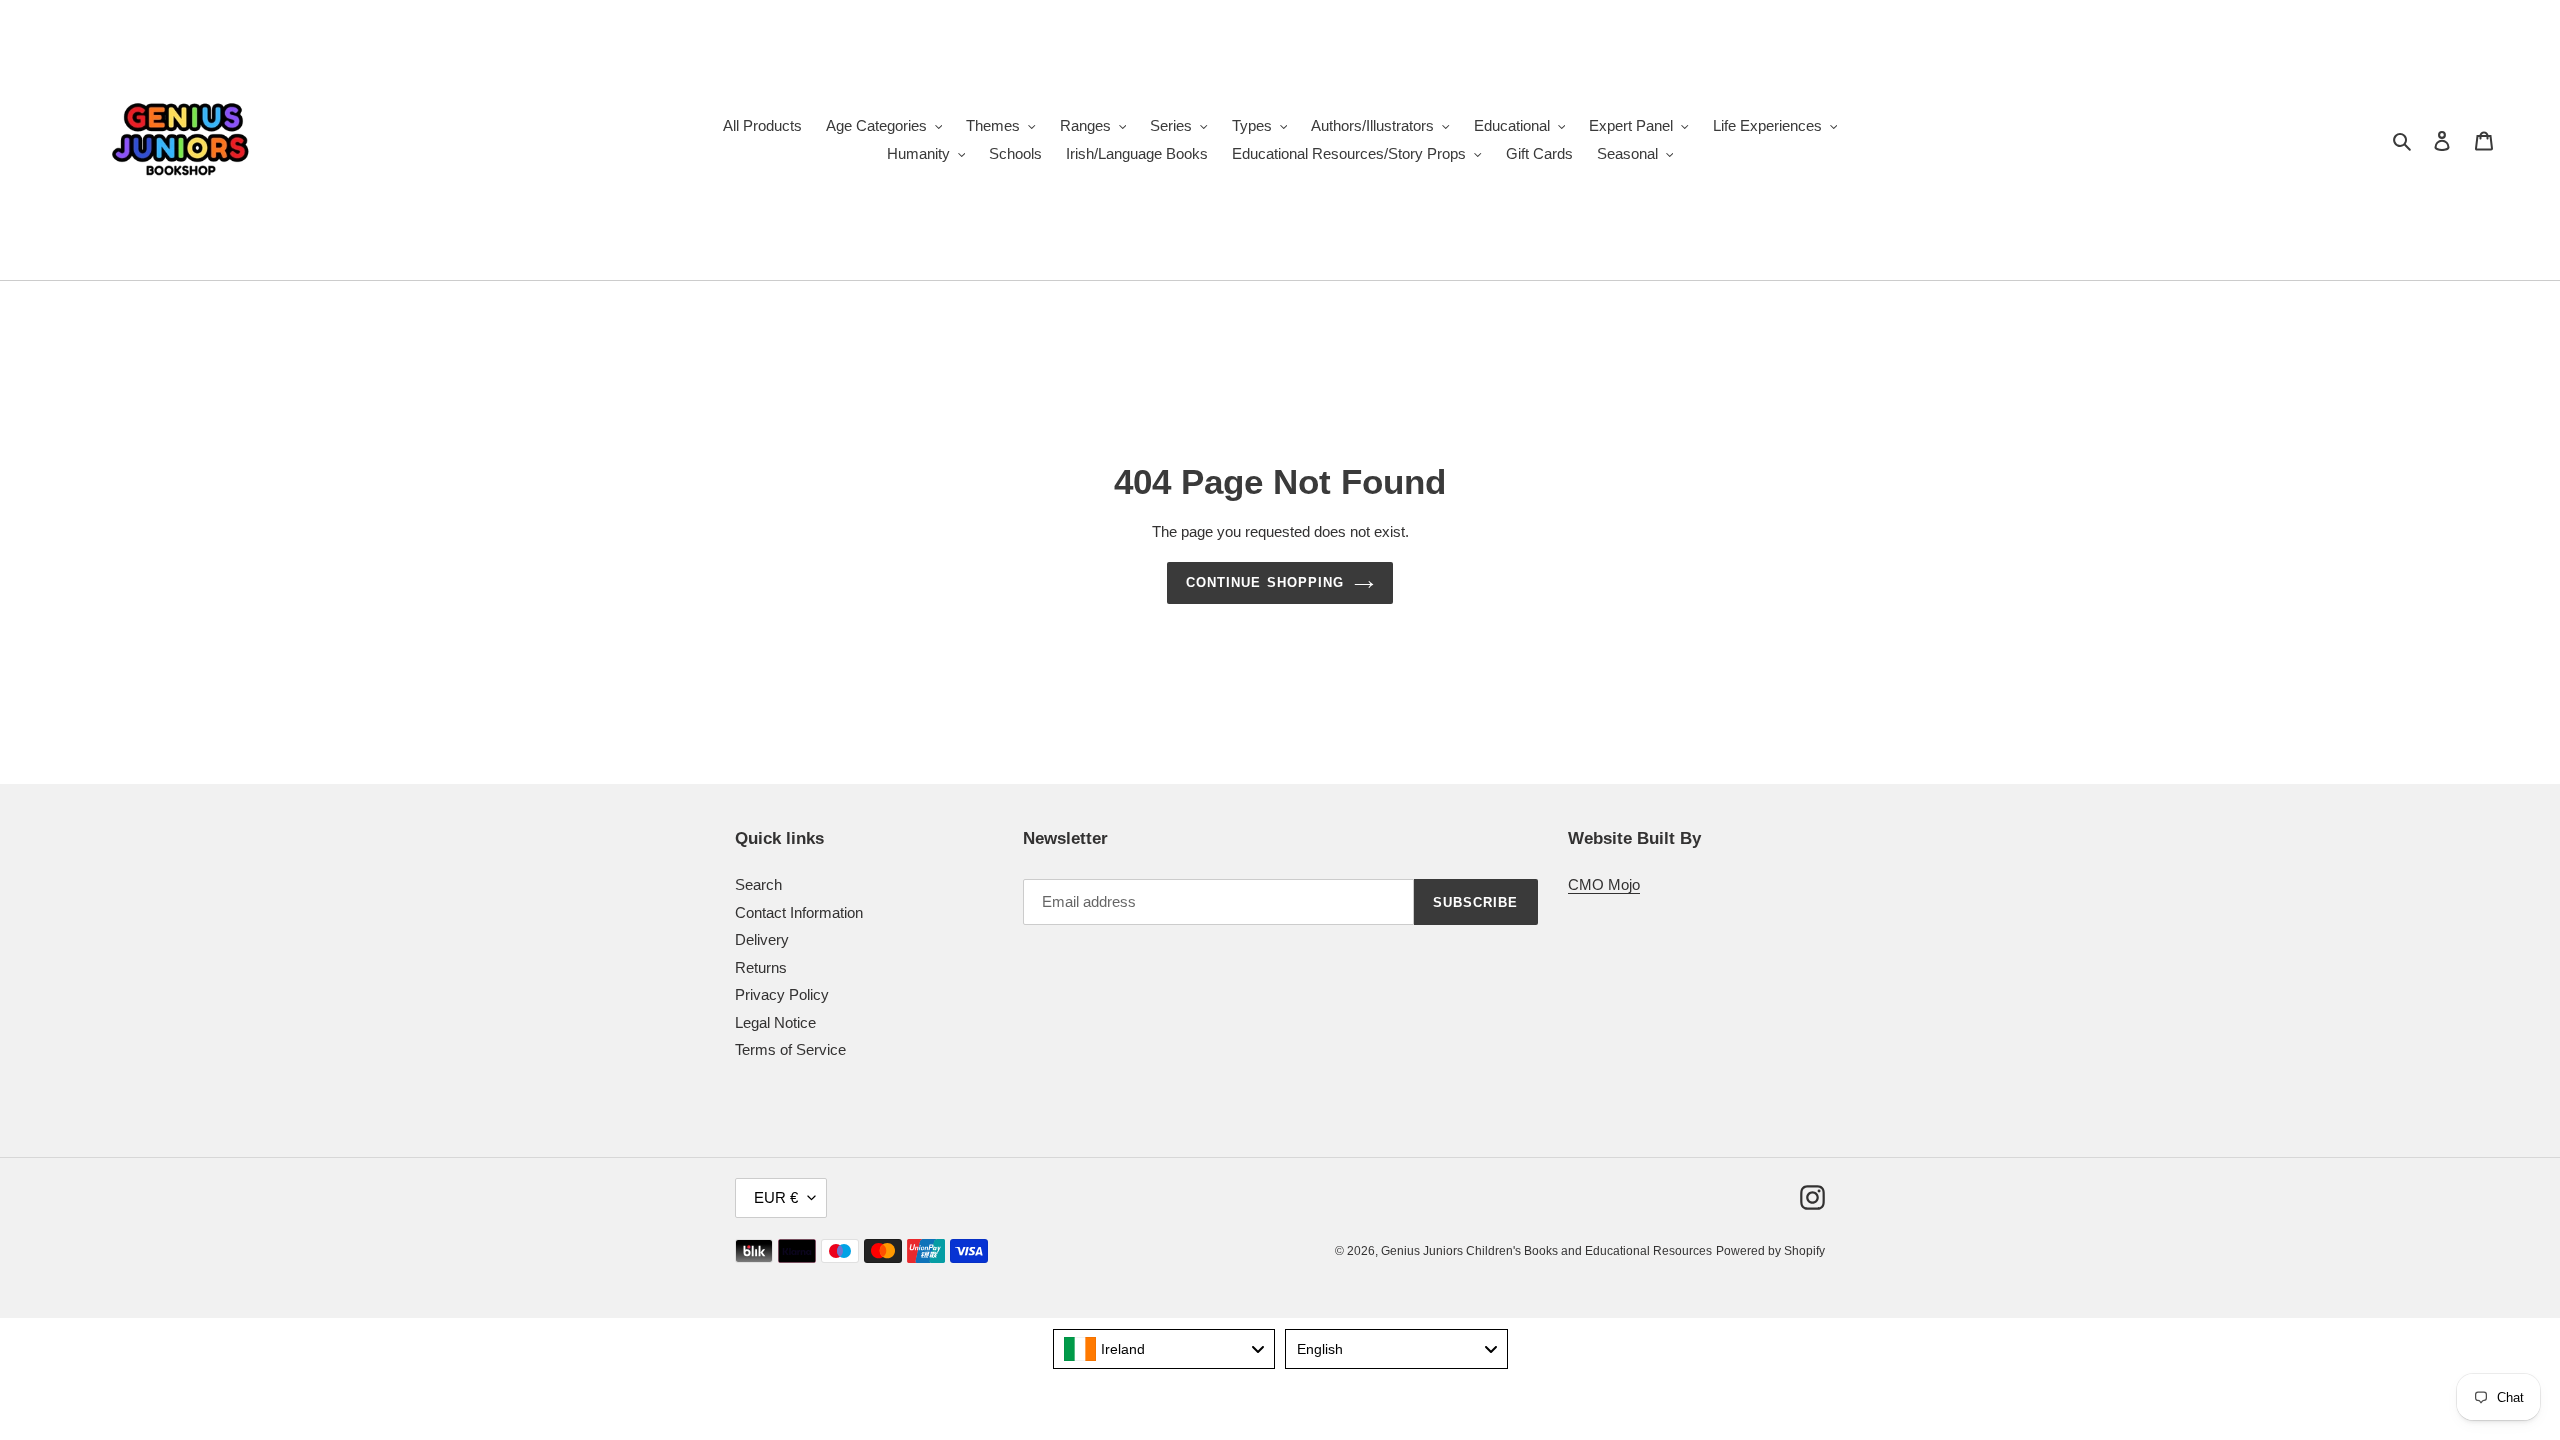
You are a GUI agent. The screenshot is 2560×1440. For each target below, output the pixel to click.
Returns (761, 967)
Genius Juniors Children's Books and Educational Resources (1546, 1251)
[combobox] (1164, 1349)
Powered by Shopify (1770, 1251)
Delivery (762, 939)
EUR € (776, 1197)
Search (758, 884)
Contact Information (799, 912)
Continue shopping (1265, 582)
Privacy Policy (782, 994)
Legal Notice (775, 1022)
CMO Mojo (1604, 884)
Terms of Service (790, 1049)
